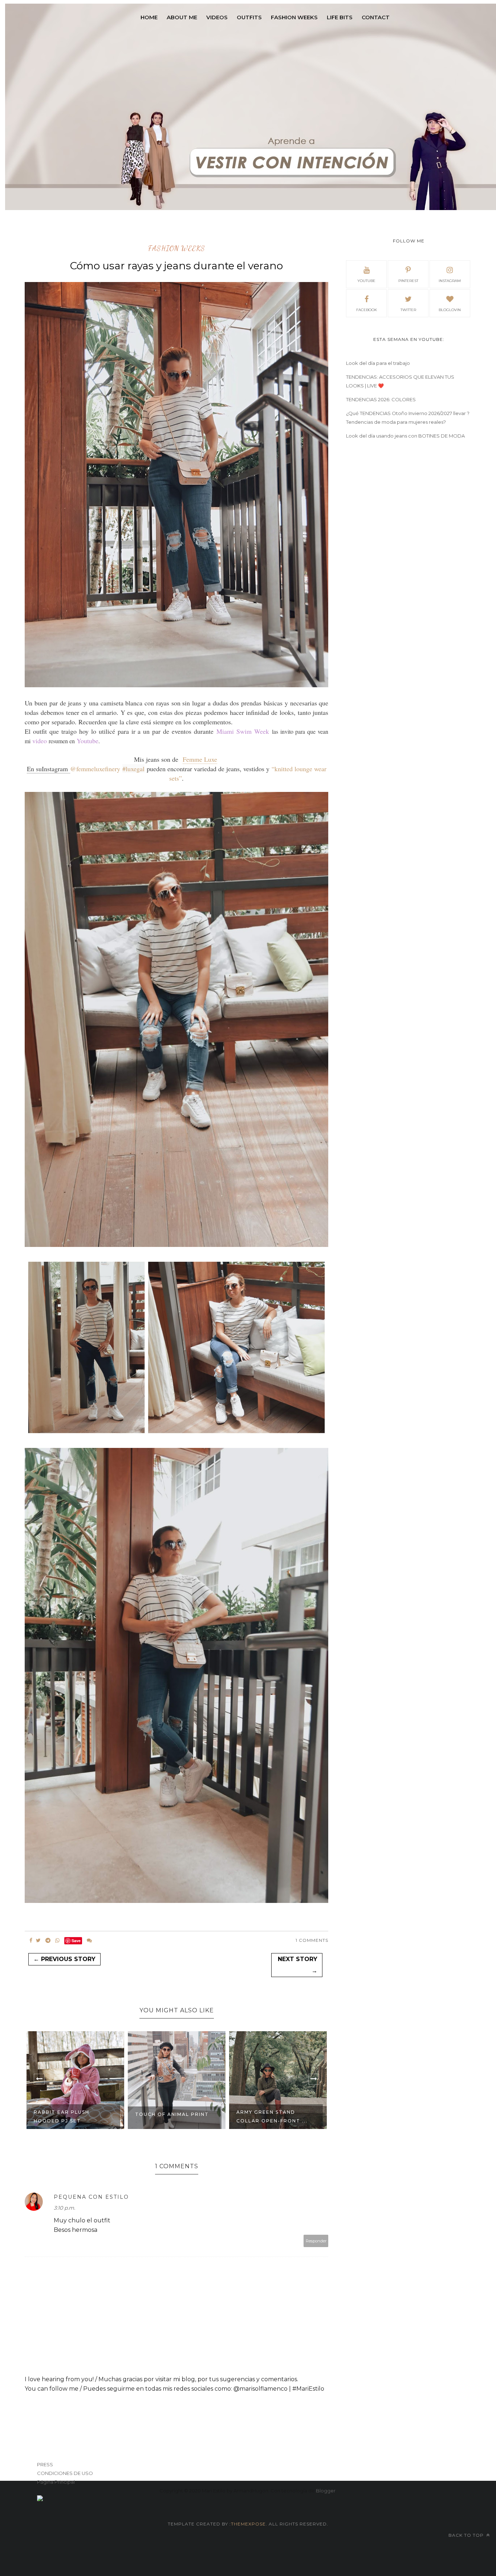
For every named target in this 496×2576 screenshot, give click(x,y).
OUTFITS (249, 17)
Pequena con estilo (91, 2197)
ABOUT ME (182, 17)
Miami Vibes (254, 2114)
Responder (316, 2241)
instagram (450, 281)
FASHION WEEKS (294, 17)
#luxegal (133, 769)
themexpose (248, 2524)
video (40, 741)
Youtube (88, 741)
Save (76, 1941)
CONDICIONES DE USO (65, 2473)
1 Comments (312, 1940)
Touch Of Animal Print (71, 2114)
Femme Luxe (200, 759)
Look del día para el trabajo (378, 363)
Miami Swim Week (244, 731)
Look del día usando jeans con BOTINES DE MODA (405, 436)
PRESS (45, 2464)
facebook (367, 310)
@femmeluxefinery (95, 769)
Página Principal (56, 2482)
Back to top (467, 2535)
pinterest (408, 281)
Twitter (408, 310)
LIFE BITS (340, 17)
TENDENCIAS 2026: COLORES (381, 399)
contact (376, 17)
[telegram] (48, 1940)
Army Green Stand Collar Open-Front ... (171, 2116)
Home (149, 17)
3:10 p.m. (64, 2208)
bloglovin (450, 310)
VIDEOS (217, 17)
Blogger (326, 2491)
